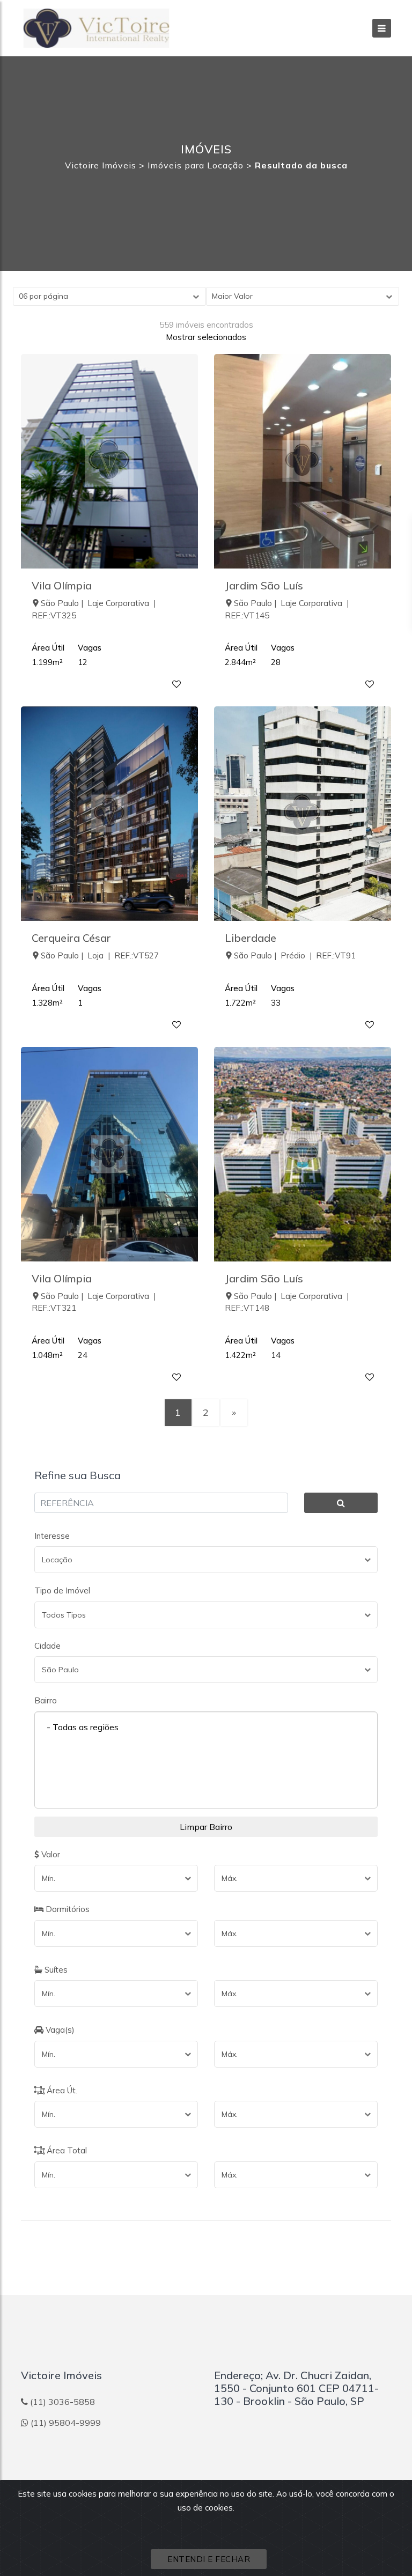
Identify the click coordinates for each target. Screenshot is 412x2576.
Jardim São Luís (264, 585)
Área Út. (61, 2090)
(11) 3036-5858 (62, 2402)
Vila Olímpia (62, 585)
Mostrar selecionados (206, 337)
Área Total (66, 2150)
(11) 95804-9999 (66, 2423)
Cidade (47, 1646)
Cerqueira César (71, 938)
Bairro (46, 1700)
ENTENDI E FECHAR (209, 2559)
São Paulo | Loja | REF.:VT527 (100, 955)
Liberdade (251, 938)
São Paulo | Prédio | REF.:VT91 (295, 955)
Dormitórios (67, 1909)
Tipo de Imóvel (62, 1590)
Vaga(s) (59, 2030)
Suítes (55, 1970)
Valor (50, 1854)
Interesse (52, 1536)
